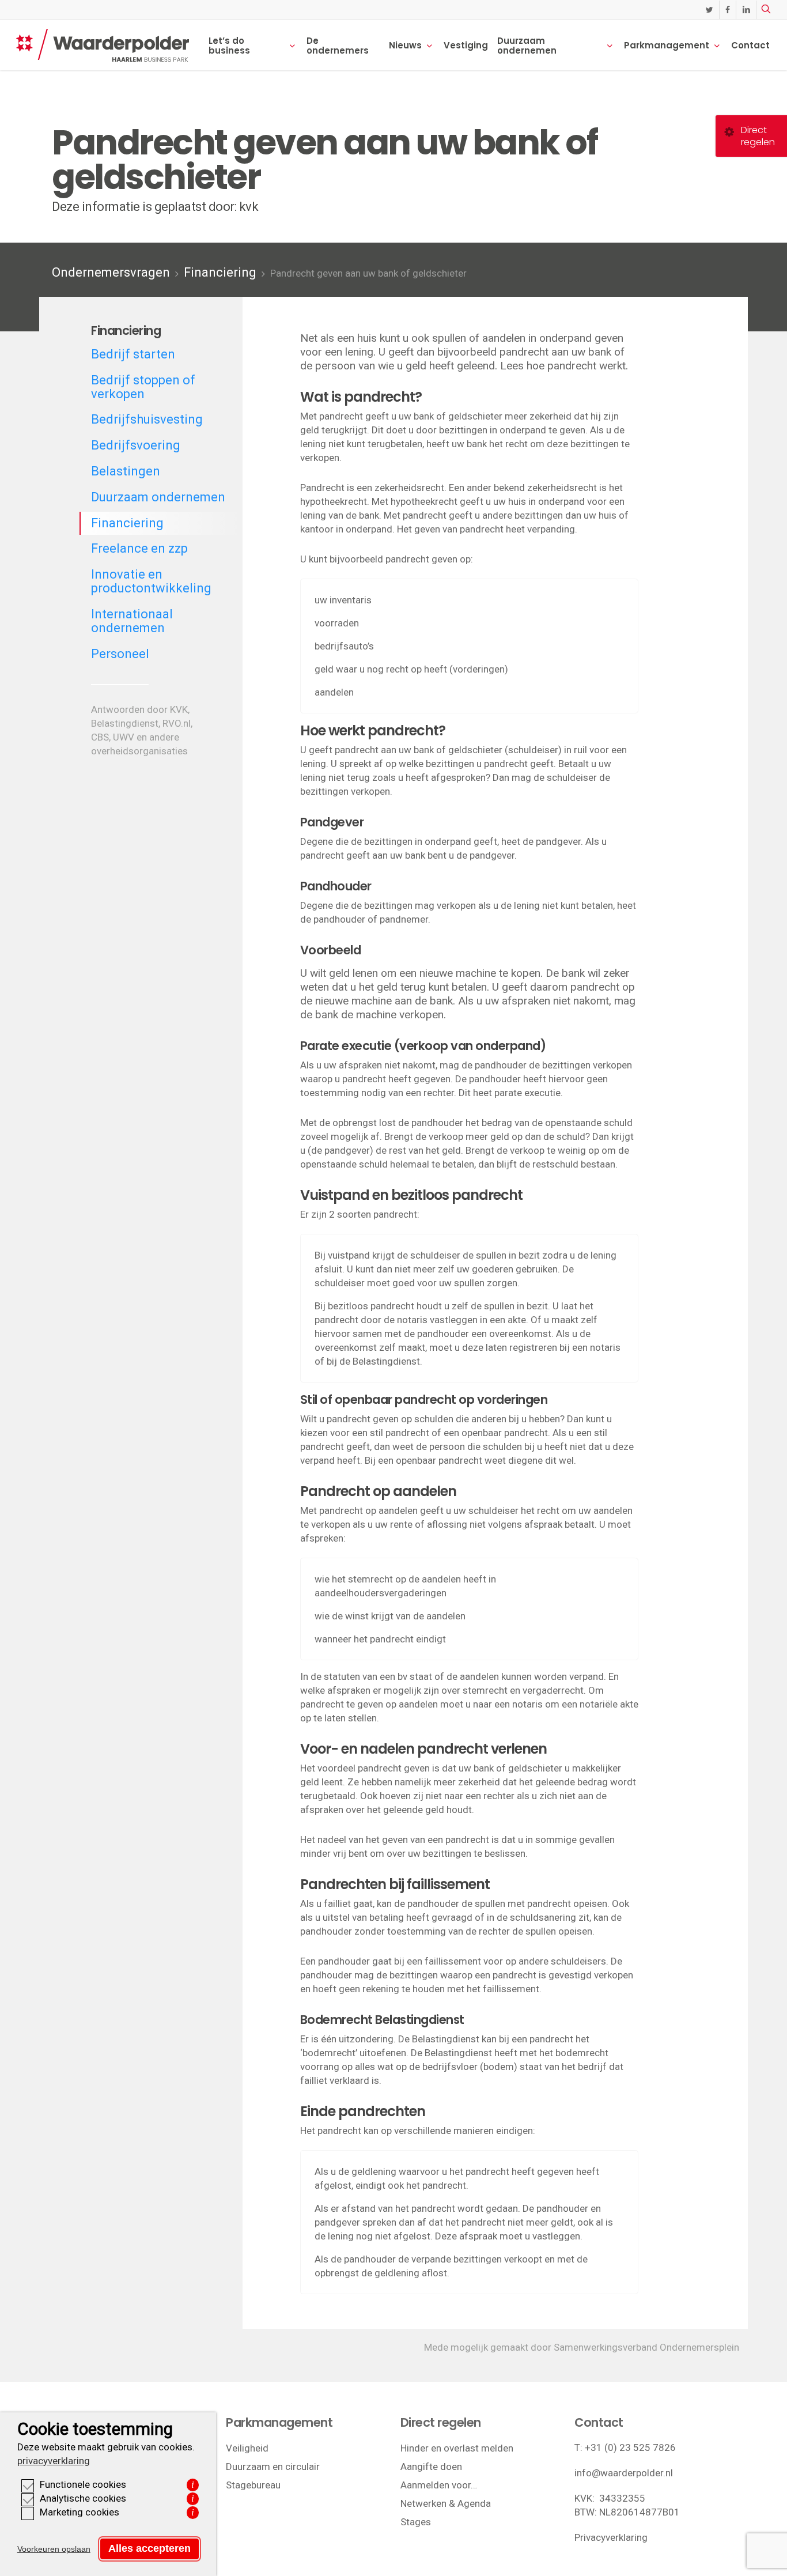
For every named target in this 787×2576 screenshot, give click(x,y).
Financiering (220, 272)
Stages (416, 2522)
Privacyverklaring (611, 2537)
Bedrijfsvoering (136, 445)
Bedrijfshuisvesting (147, 419)
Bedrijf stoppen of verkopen (143, 387)
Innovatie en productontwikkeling (151, 581)
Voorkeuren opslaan (54, 2549)
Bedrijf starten (133, 354)
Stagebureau (253, 2485)
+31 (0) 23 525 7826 (630, 2447)
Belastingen (126, 471)
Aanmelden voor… (439, 2485)
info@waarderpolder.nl (624, 2473)
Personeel (120, 654)
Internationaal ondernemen (132, 621)
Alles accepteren (150, 2548)
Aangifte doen (431, 2467)
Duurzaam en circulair (273, 2467)
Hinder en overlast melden (457, 2448)
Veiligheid (247, 2448)
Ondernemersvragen (111, 272)
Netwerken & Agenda (446, 2503)
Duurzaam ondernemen (158, 497)
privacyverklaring (54, 2461)
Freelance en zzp (139, 548)
